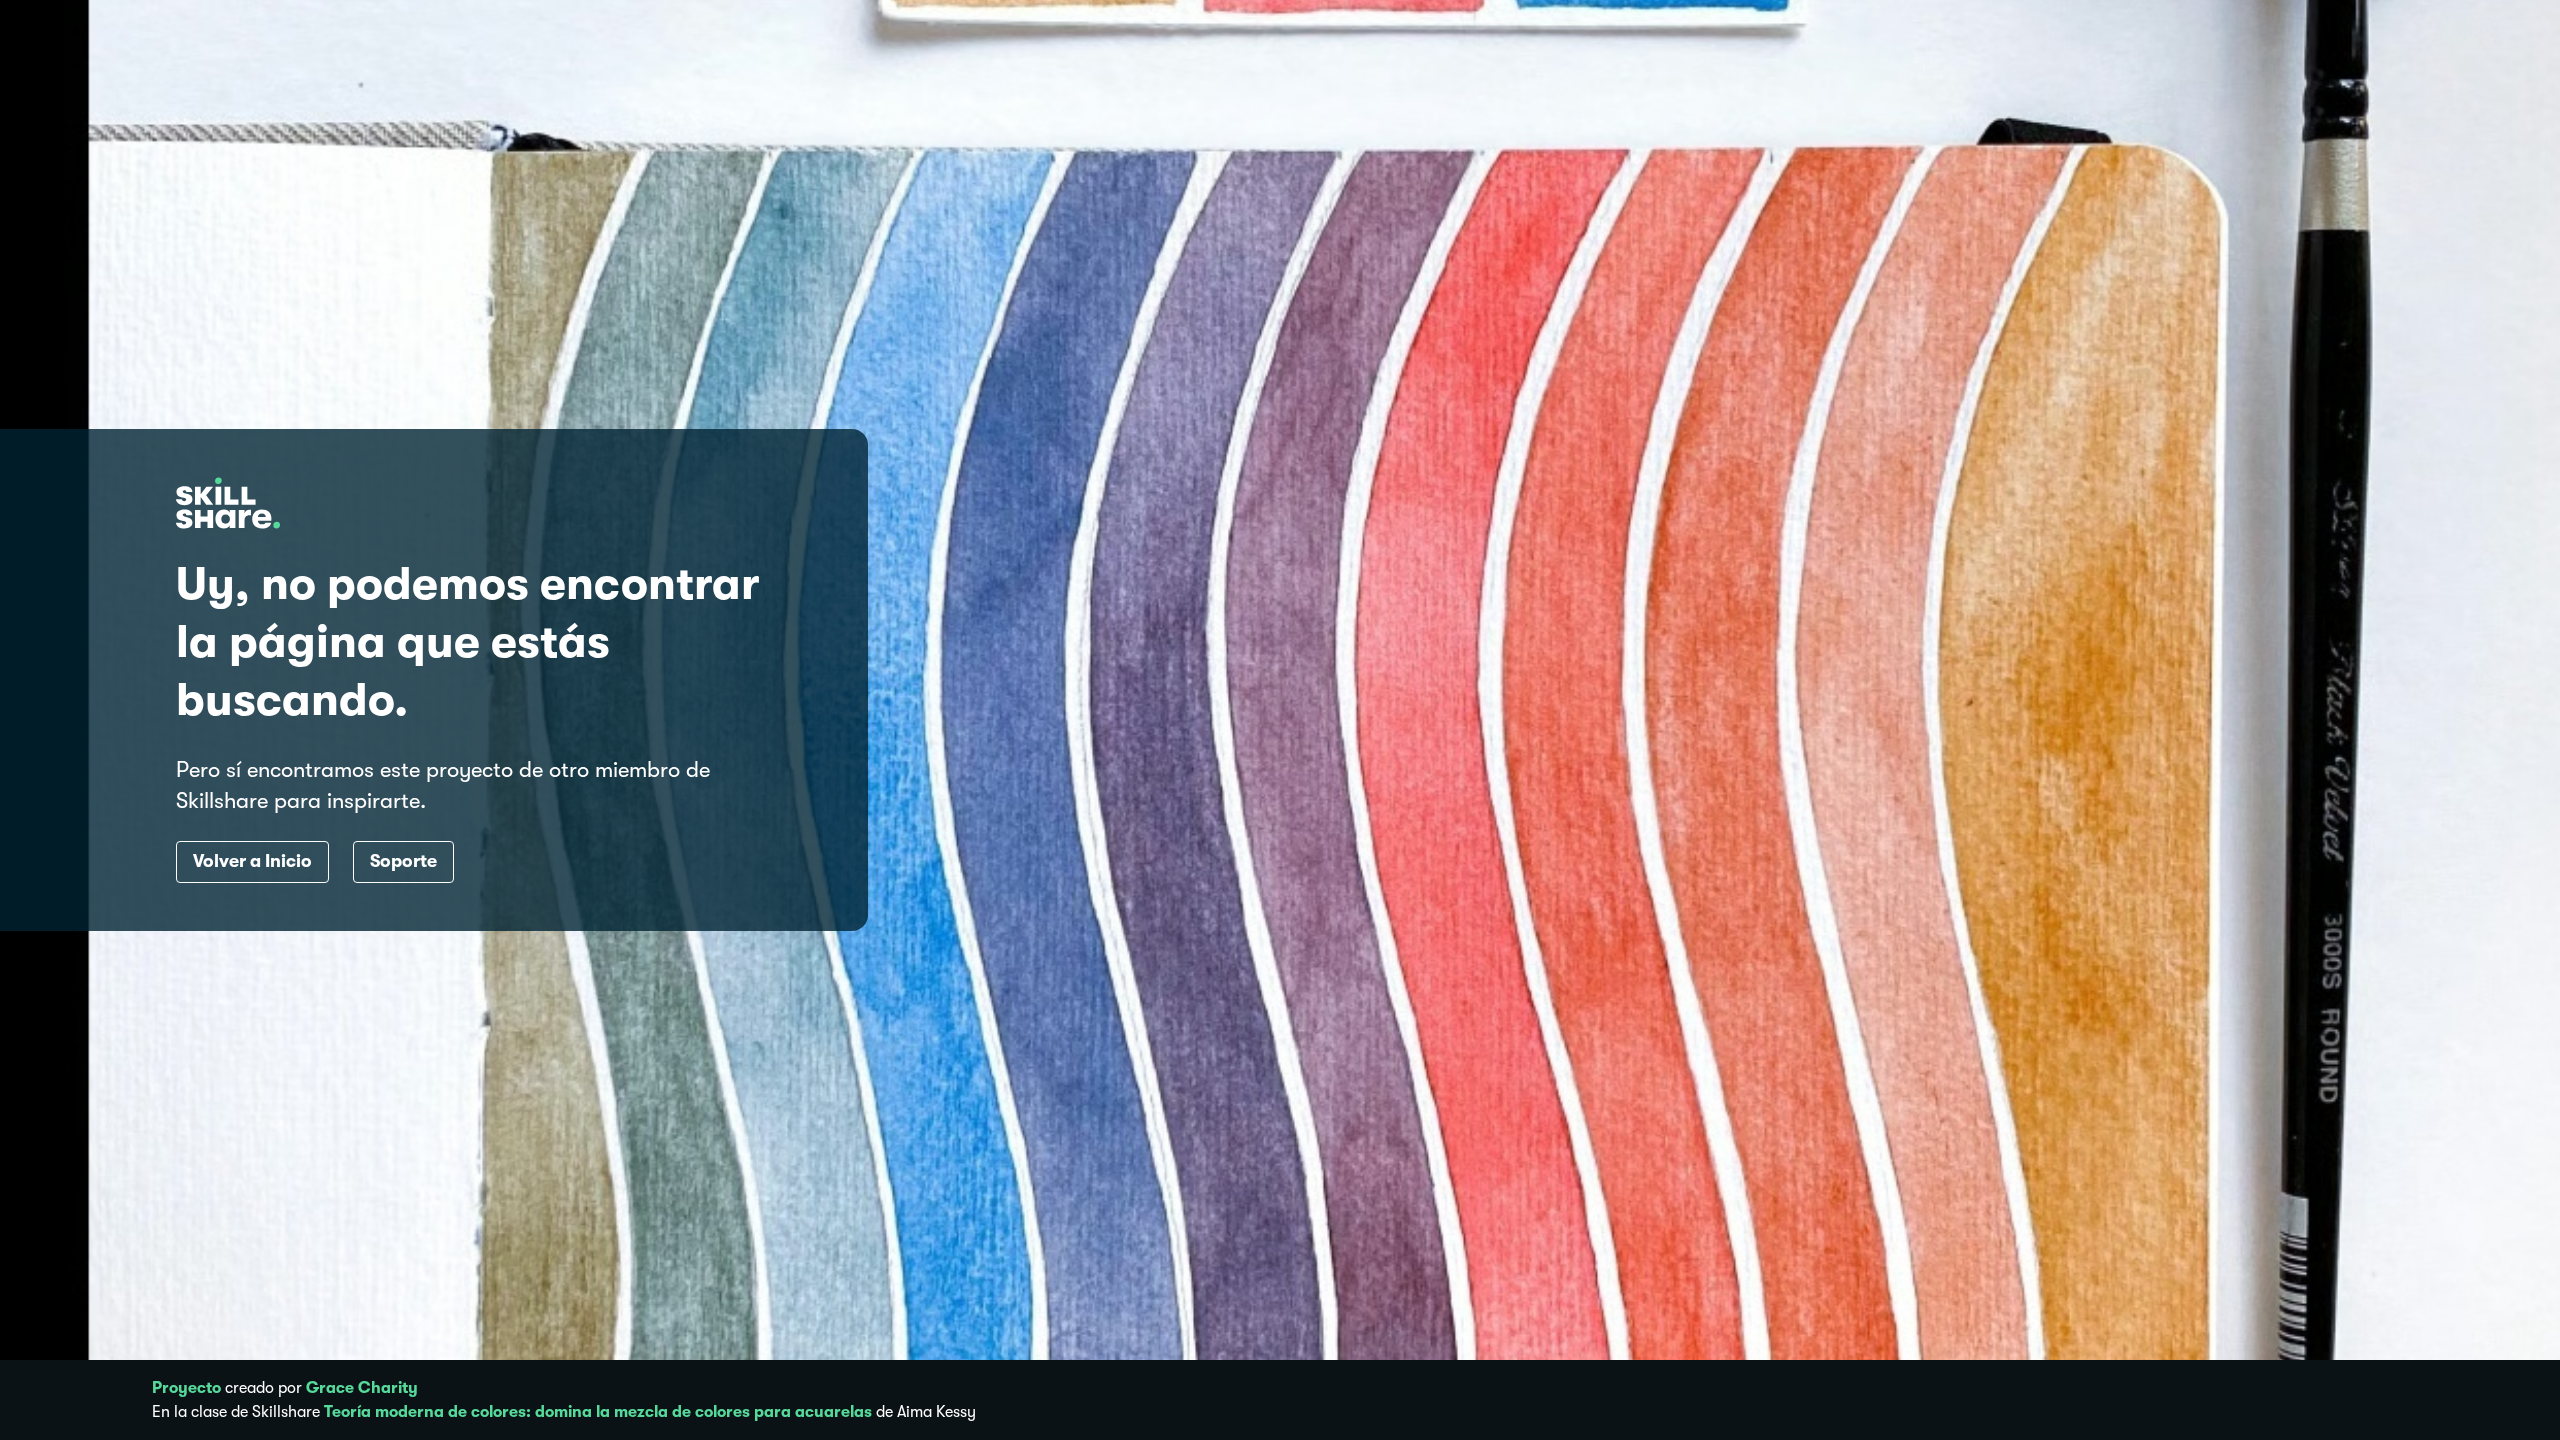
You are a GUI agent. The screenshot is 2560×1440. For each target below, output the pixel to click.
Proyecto (186, 1388)
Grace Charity (362, 1388)
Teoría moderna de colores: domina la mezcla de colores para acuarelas (598, 1412)
